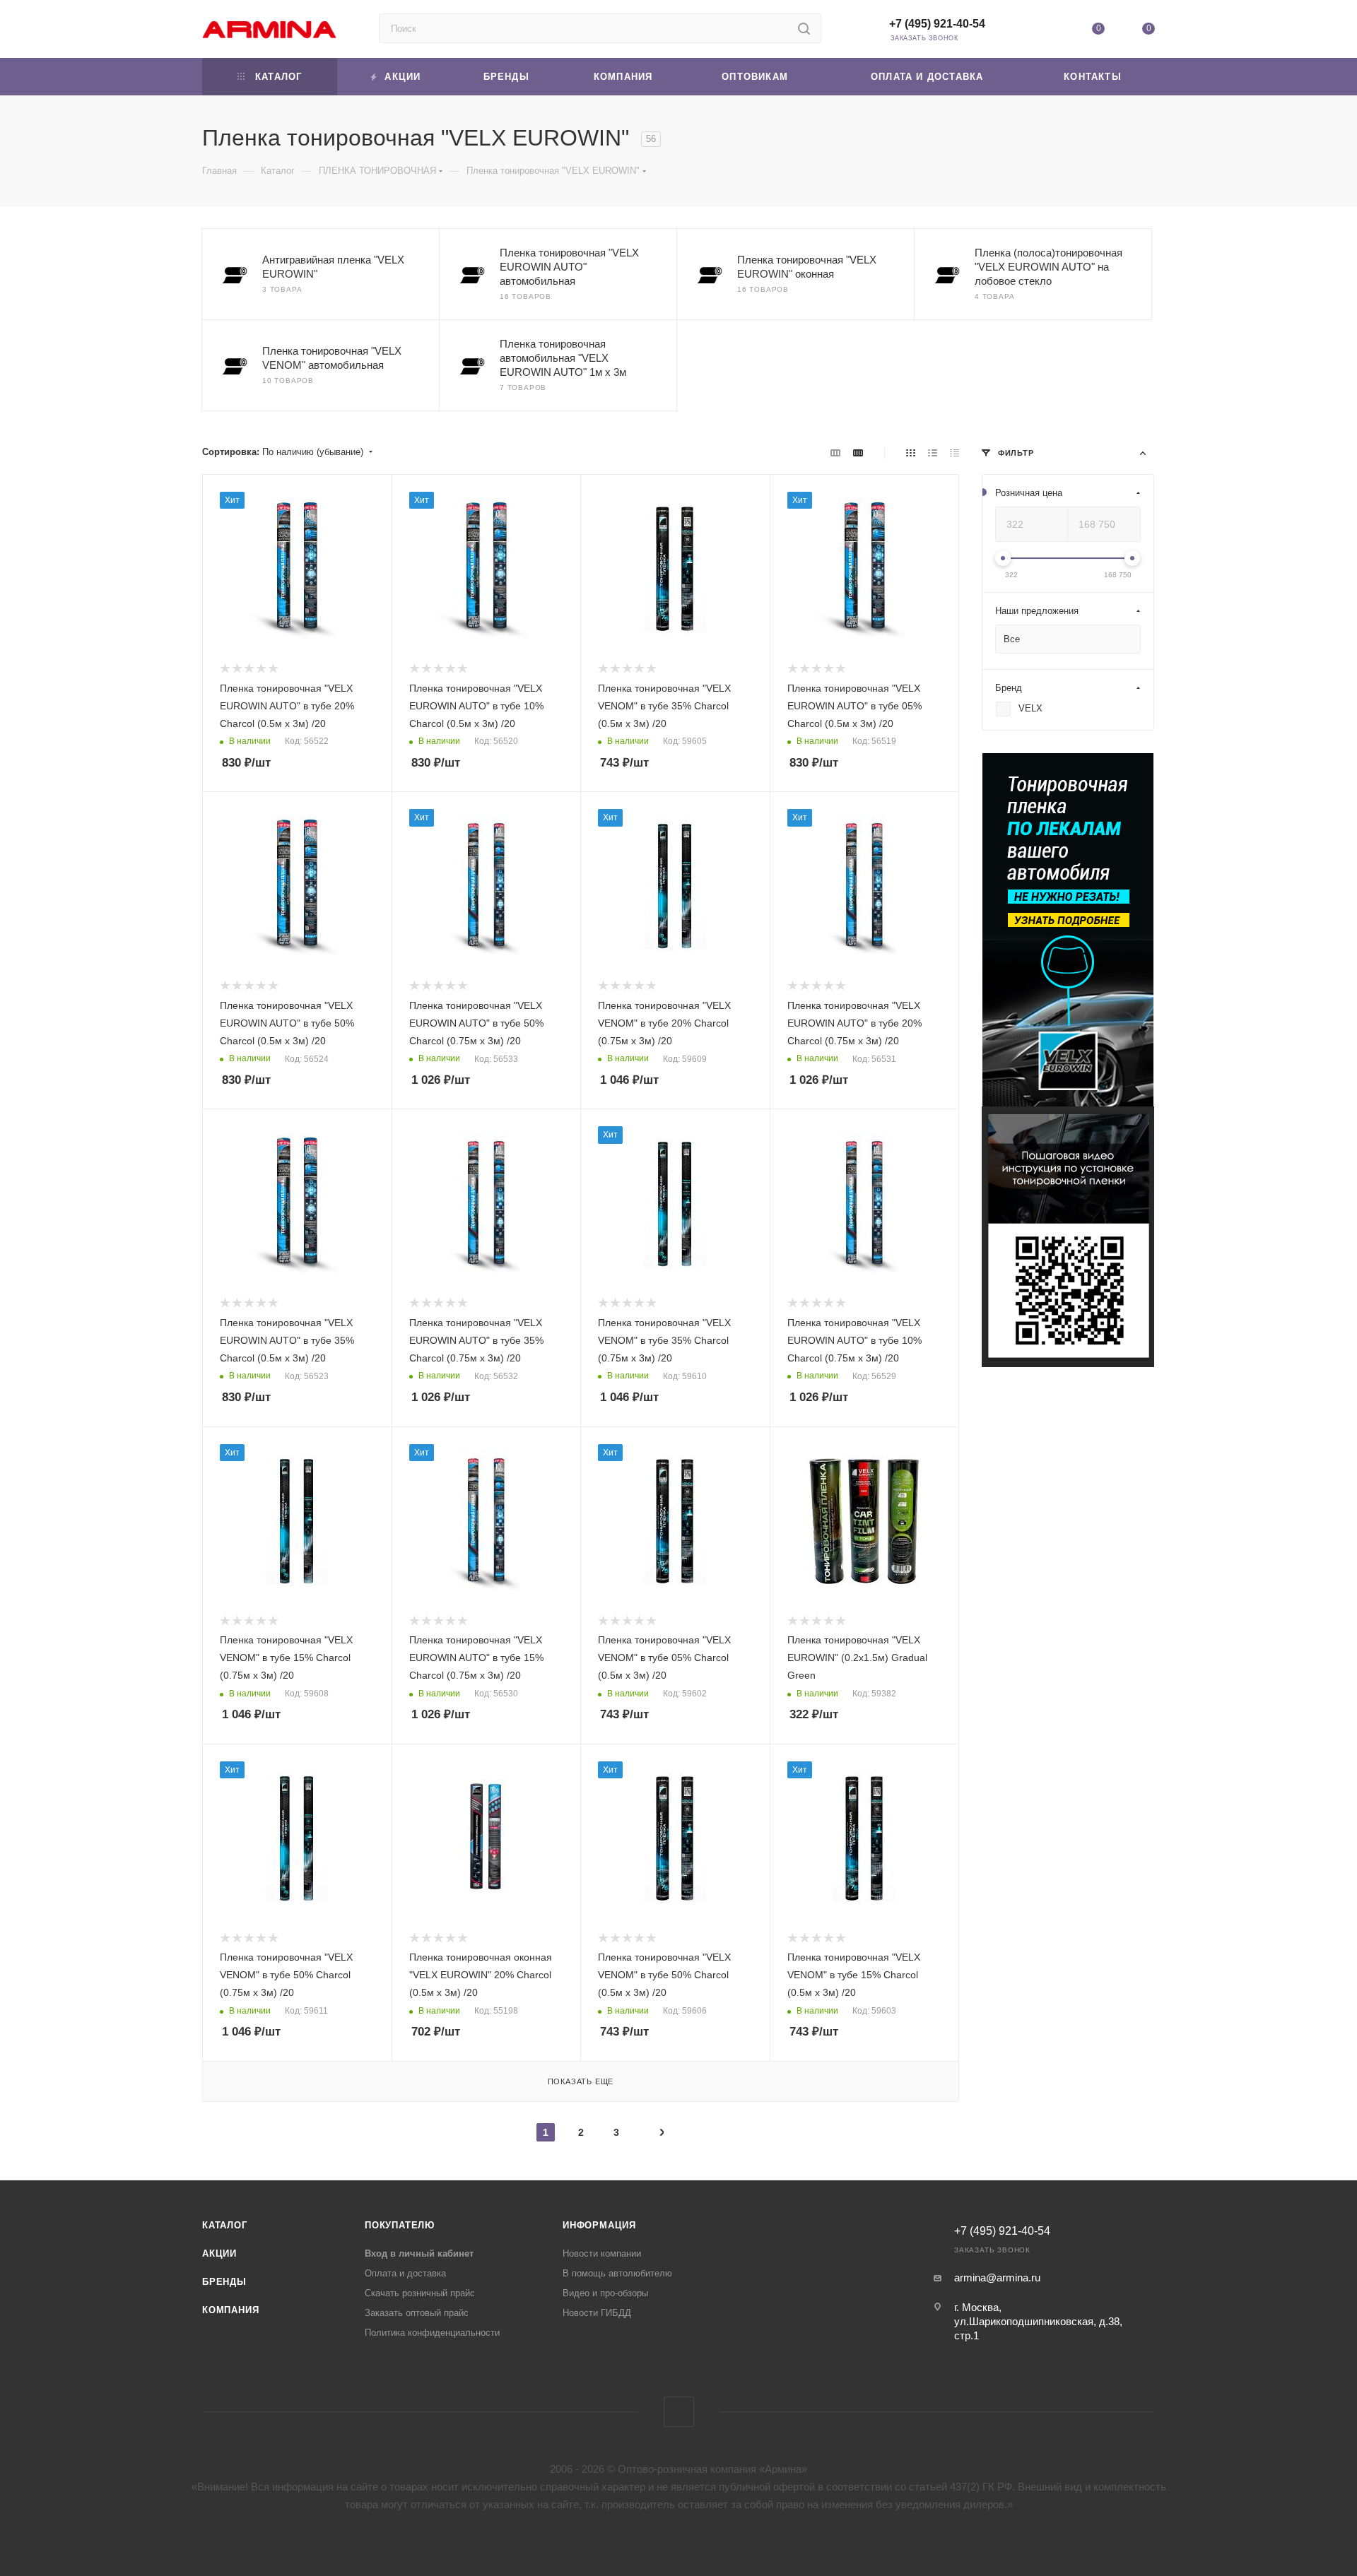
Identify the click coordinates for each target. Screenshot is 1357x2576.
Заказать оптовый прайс (417, 2313)
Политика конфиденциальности (432, 2333)
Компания (230, 2310)
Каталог (225, 2225)
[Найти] (804, 28)
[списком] (933, 453)
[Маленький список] (835, 453)
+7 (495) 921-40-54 (937, 24)
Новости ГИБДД (597, 2313)
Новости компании (602, 2253)
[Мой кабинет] (1047, 31)
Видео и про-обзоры (605, 2293)
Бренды (224, 2282)
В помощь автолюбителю (617, 2273)
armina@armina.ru (997, 2277)
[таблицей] (954, 453)
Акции (219, 2253)
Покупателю (400, 2225)
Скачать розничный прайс (420, 2293)
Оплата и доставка (405, 2273)
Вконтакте (679, 2412)
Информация (599, 2225)
